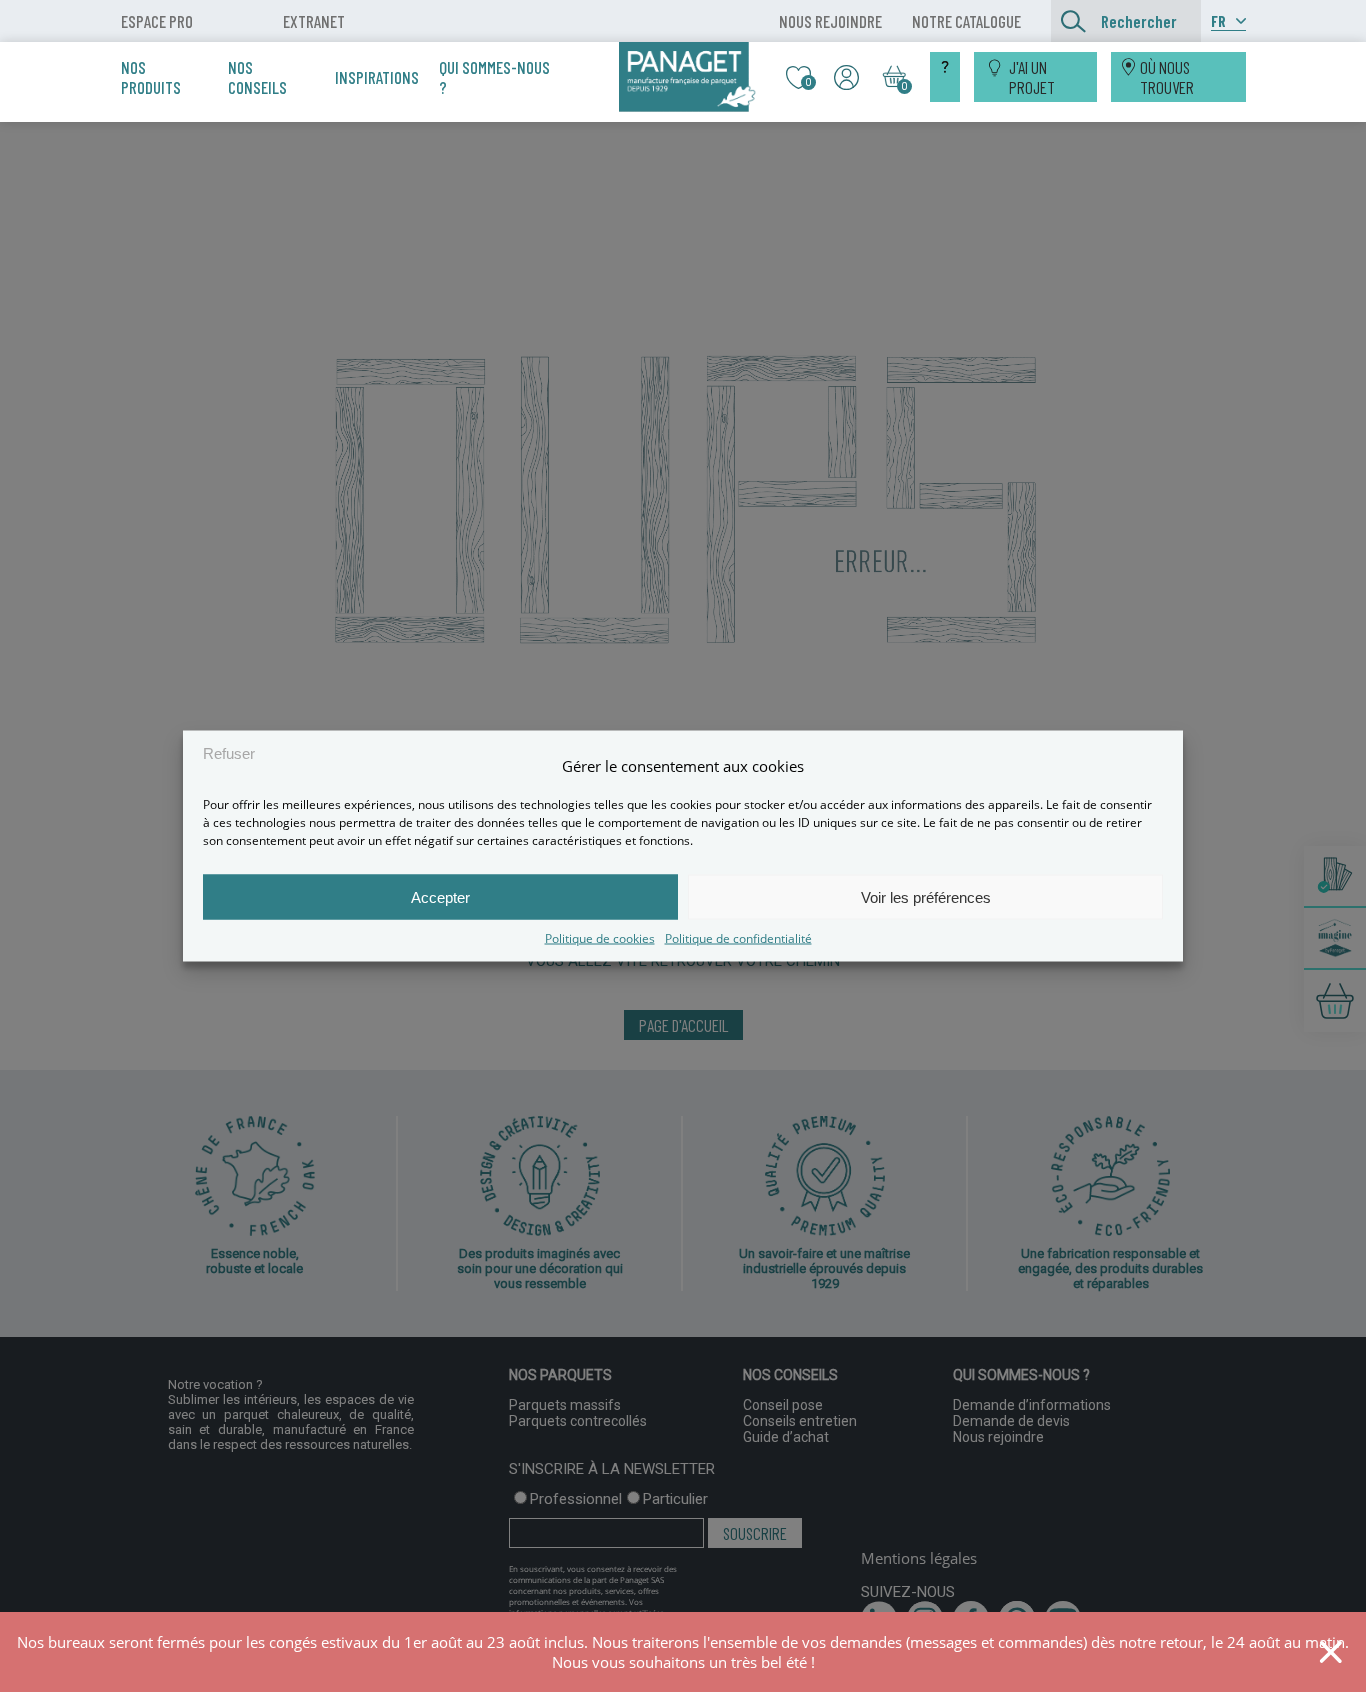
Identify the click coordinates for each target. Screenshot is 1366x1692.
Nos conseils (257, 77)
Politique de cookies (600, 938)
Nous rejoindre (830, 21)
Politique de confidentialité (738, 938)
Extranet (314, 21)
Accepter (440, 896)
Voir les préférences (926, 896)
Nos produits (151, 77)
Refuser (229, 752)
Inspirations (377, 77)
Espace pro (157, 21)
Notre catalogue (966, 21)
